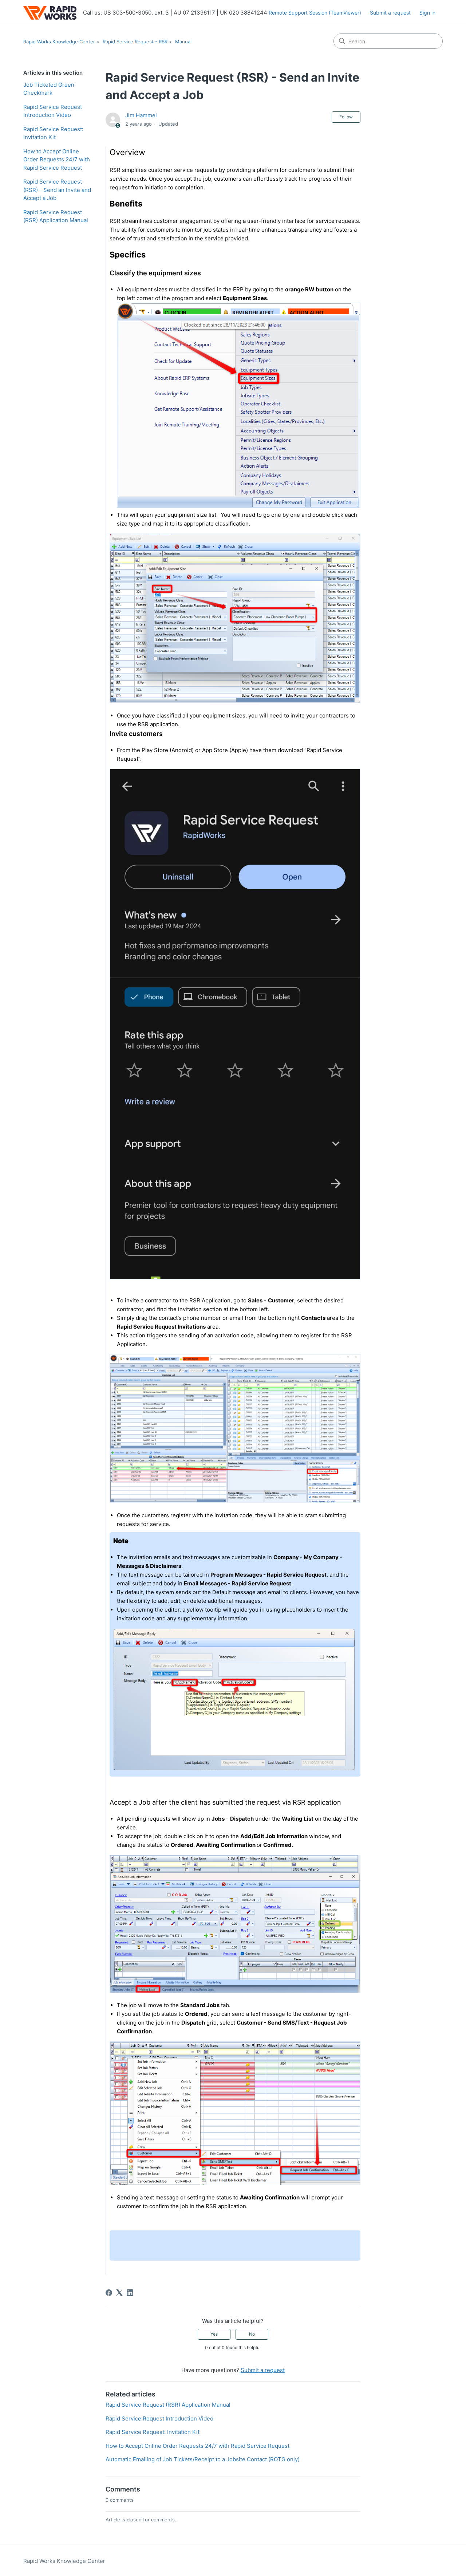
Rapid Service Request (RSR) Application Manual (56, 216)
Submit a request (390, 13)
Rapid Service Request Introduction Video (53, 111)
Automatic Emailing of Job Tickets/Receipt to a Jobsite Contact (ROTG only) (203, 2459)
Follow (346, 117)
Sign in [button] (427, 13)
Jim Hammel (141, 115)
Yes (214, 2334)
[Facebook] (109, 2293)
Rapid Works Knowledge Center (59, 42)
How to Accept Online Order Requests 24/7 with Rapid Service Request (57, 160)
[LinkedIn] (130, 2293)
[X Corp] (119, 2293)
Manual (183, 42)
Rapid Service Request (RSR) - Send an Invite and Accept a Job (57, 190)
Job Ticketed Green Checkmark (49, 89)
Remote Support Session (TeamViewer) (315, 13)
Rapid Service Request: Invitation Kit (53, 133)
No (252, 2334)
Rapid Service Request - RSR (135, 42)
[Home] (50, 13)
